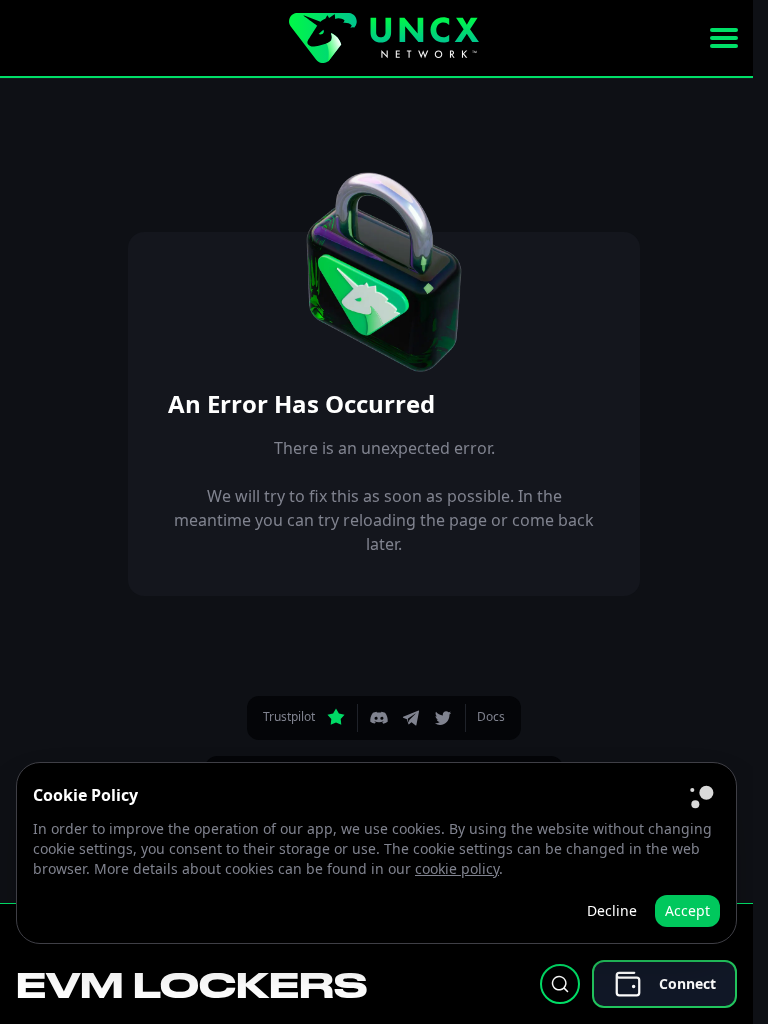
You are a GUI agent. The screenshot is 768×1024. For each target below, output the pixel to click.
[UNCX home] (384, 38)
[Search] (560, 984)
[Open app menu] (724, 38)
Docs (491, 716)
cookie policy (457, 868)
